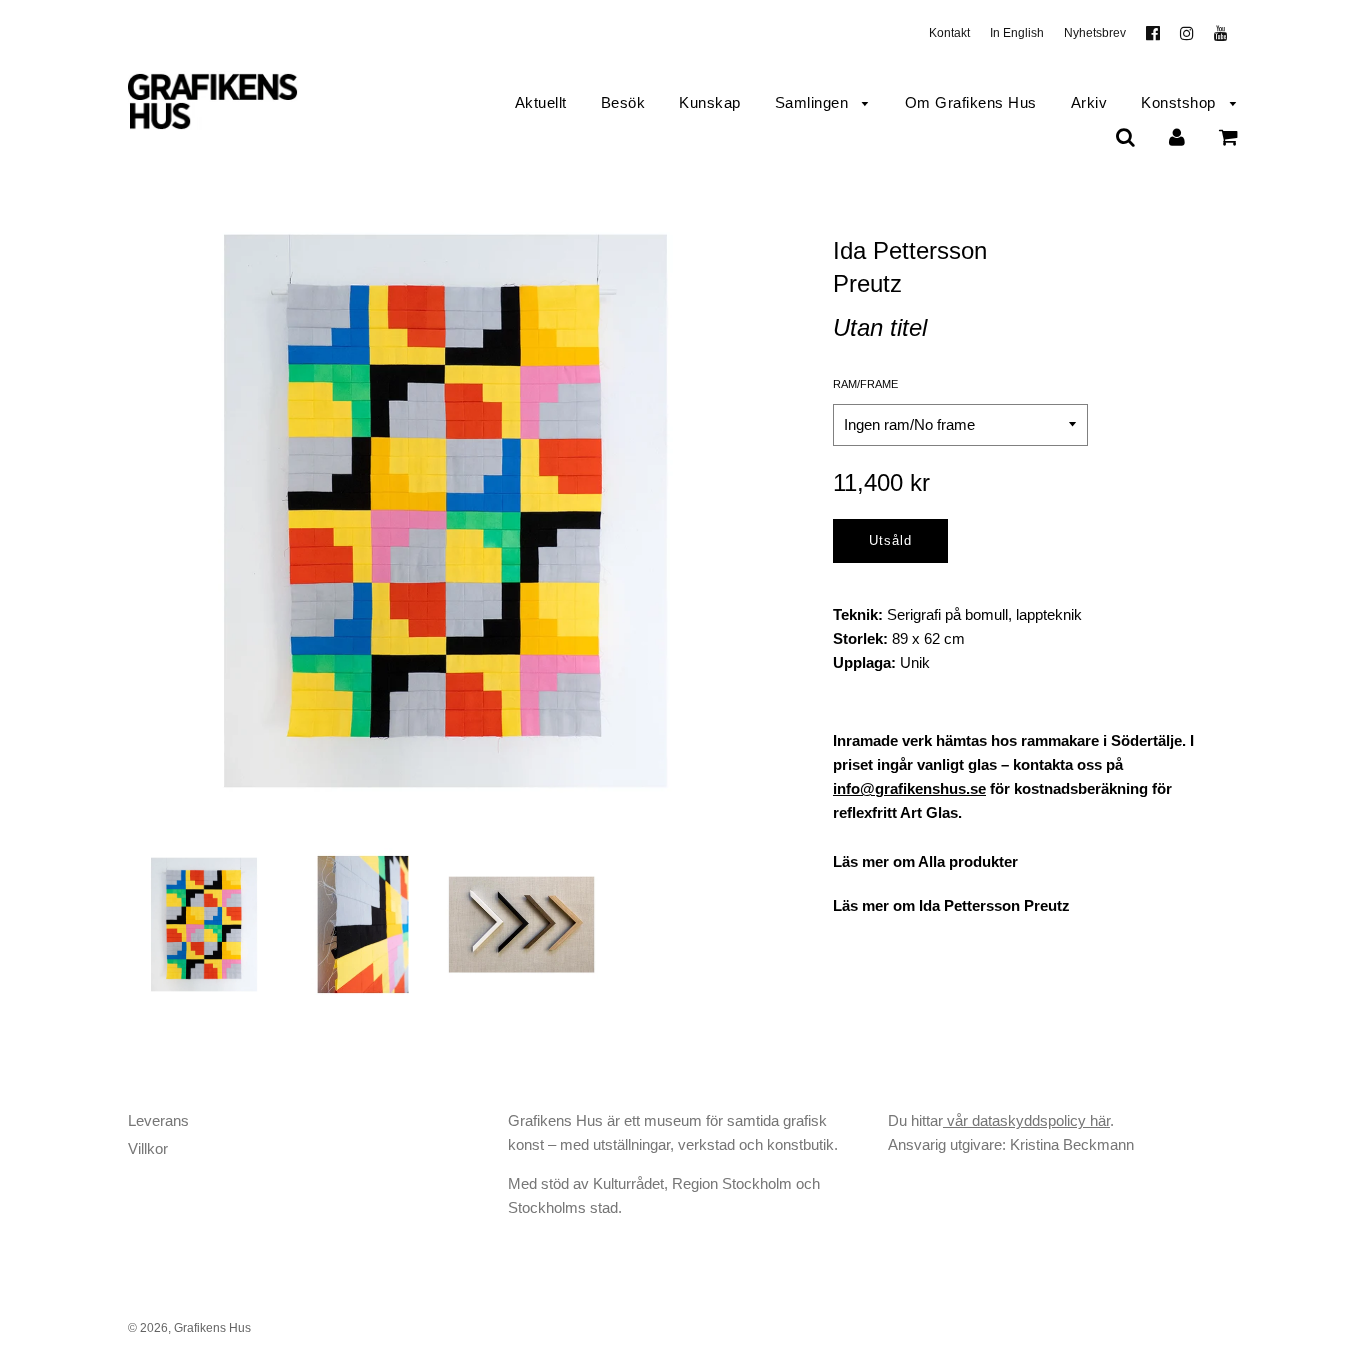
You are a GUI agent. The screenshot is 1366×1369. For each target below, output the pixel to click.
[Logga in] (1177, 136)
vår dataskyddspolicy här (1026, 1120)
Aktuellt (541, 102)
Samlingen (814, 102)
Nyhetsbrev (1095, 33)
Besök (623, 102)
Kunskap (710, 102)
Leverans (158, 1120)
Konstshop (1180, 102)
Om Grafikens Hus (971, 102)
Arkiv (1089, 102)
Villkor (148, 1148)
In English (1017, 33)
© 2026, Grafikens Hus (189, 1328)
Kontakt (949, 33)
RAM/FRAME (865, 384)
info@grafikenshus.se (909, 788)
